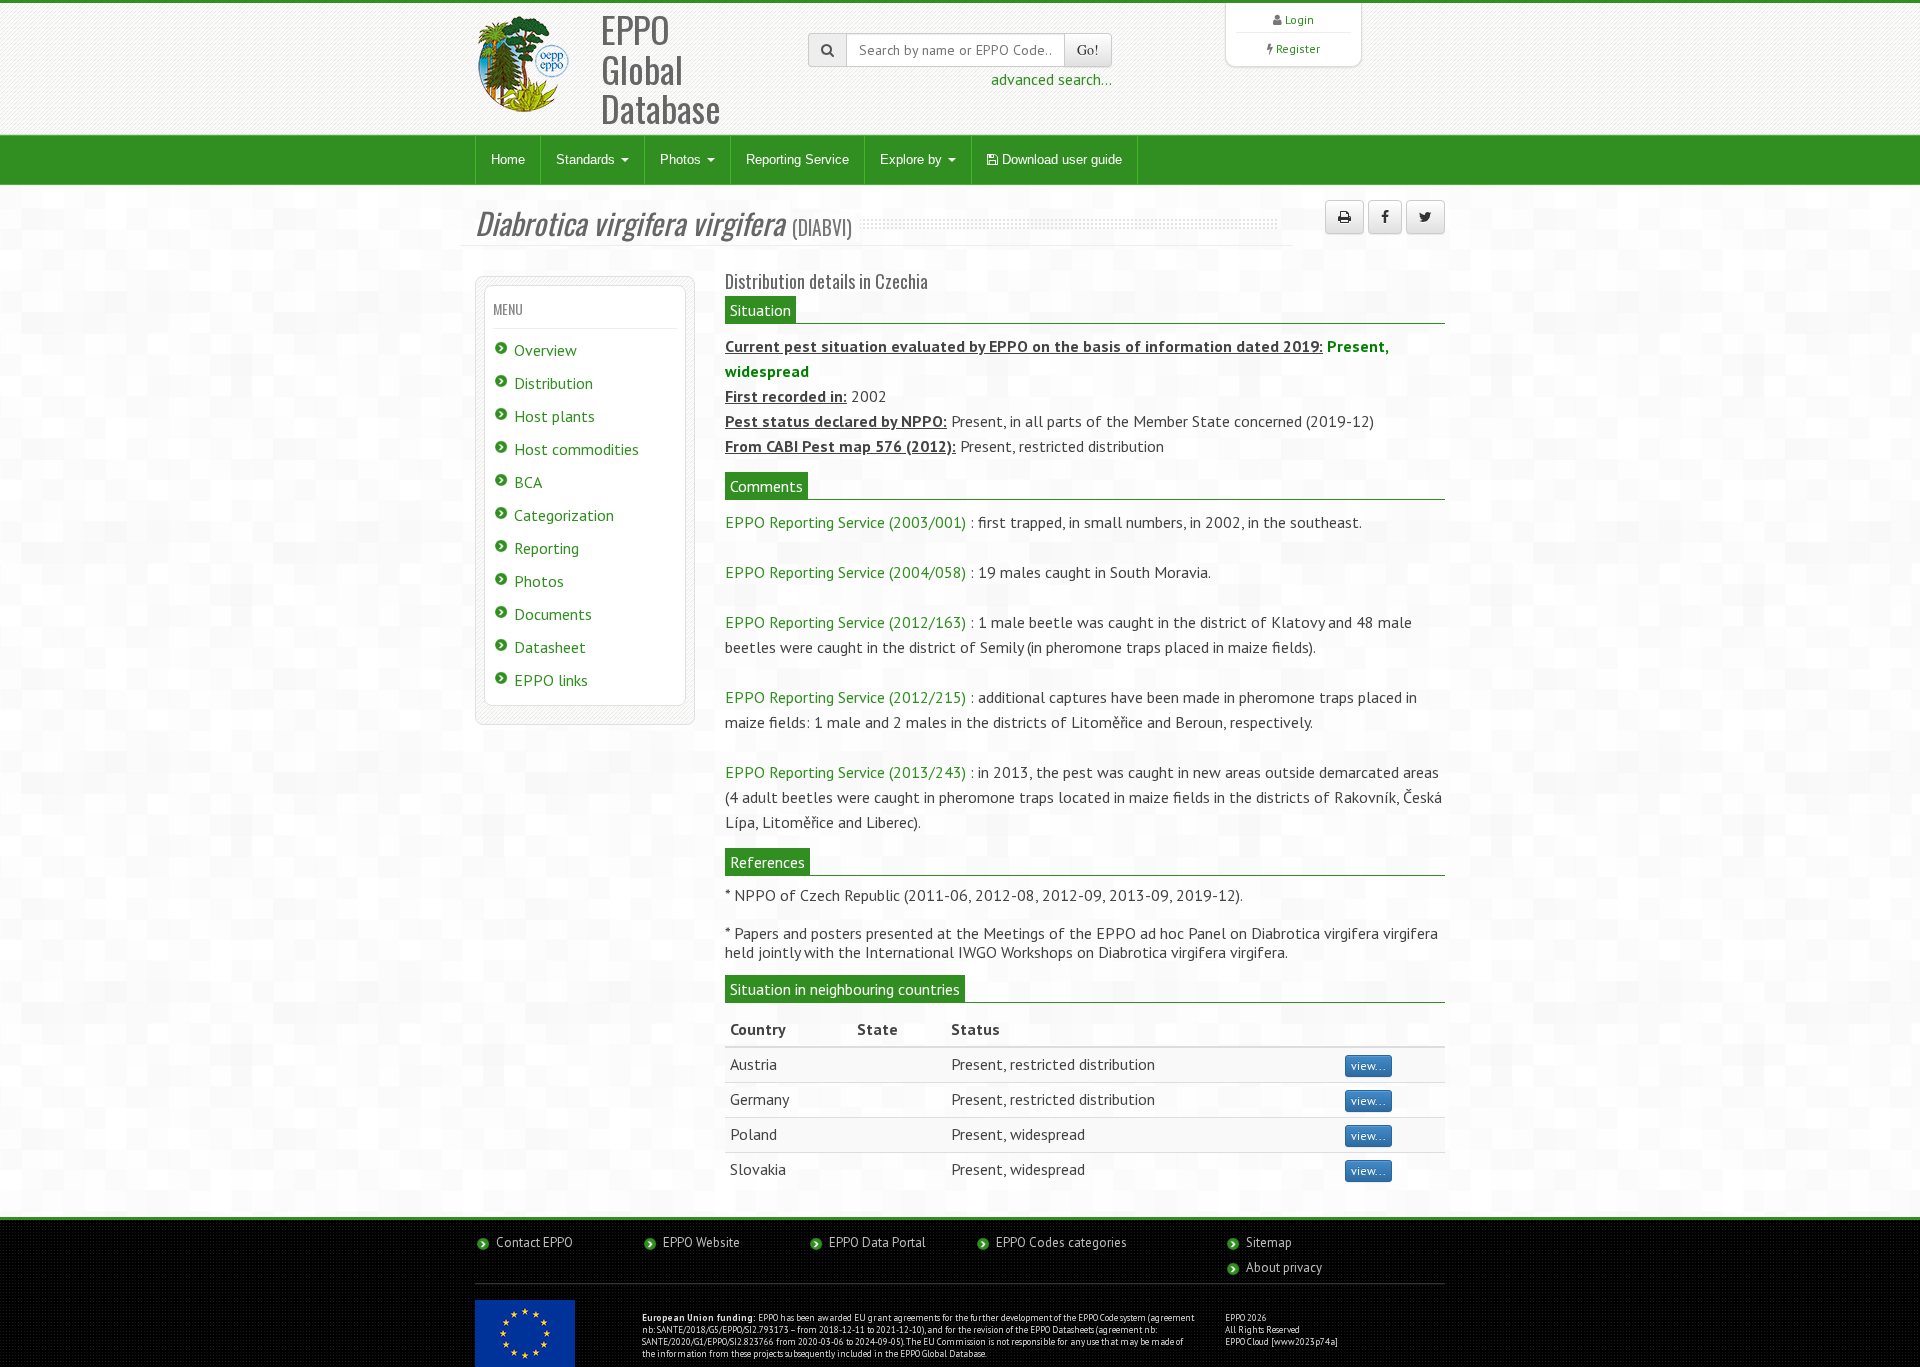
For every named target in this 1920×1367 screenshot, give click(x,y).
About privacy (1284, 1267)
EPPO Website (701, 1242)
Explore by (913, 159)
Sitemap (1269, 1242)
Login (1299, 19)
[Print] (1344, 217)
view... (1368, 1065)
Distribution (553, 383)
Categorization (564, 515)
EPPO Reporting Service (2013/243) (845, 772)
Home (508, 159)
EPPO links (551, 680)
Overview (545, 350)
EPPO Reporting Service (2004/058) (845, 572)
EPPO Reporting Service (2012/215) (845, 697)
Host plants (554, 416)
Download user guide (1060, 159)
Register (1298, 48)
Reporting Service (797, 159)
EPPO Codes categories (1061, 1242)
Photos (682, 159)
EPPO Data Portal (877, 1242)
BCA (528, 482)
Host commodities (576, 449)
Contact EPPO (534, 1242)
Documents (553, 614)
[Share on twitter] (1425, 217)
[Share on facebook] (1385, 217)
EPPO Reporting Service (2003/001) (845, 522)
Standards (587, 159)
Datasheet (550, 647)
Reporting (546, 548)
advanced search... (1051, 79)
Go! (1088, 49)
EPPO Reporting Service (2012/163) (845, 622)
